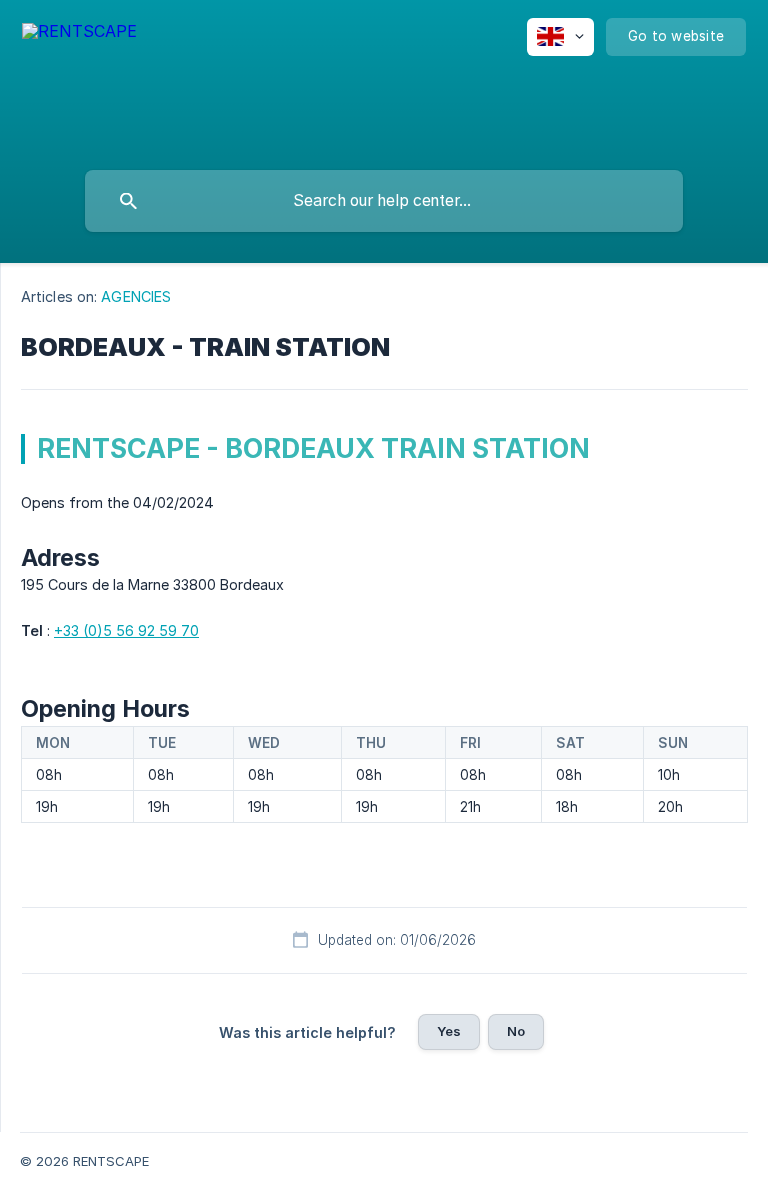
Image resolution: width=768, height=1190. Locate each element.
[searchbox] (384, 201)
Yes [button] (449, 1031)
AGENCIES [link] (136, 296)
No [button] (516, 1031)
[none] (79, 80)
